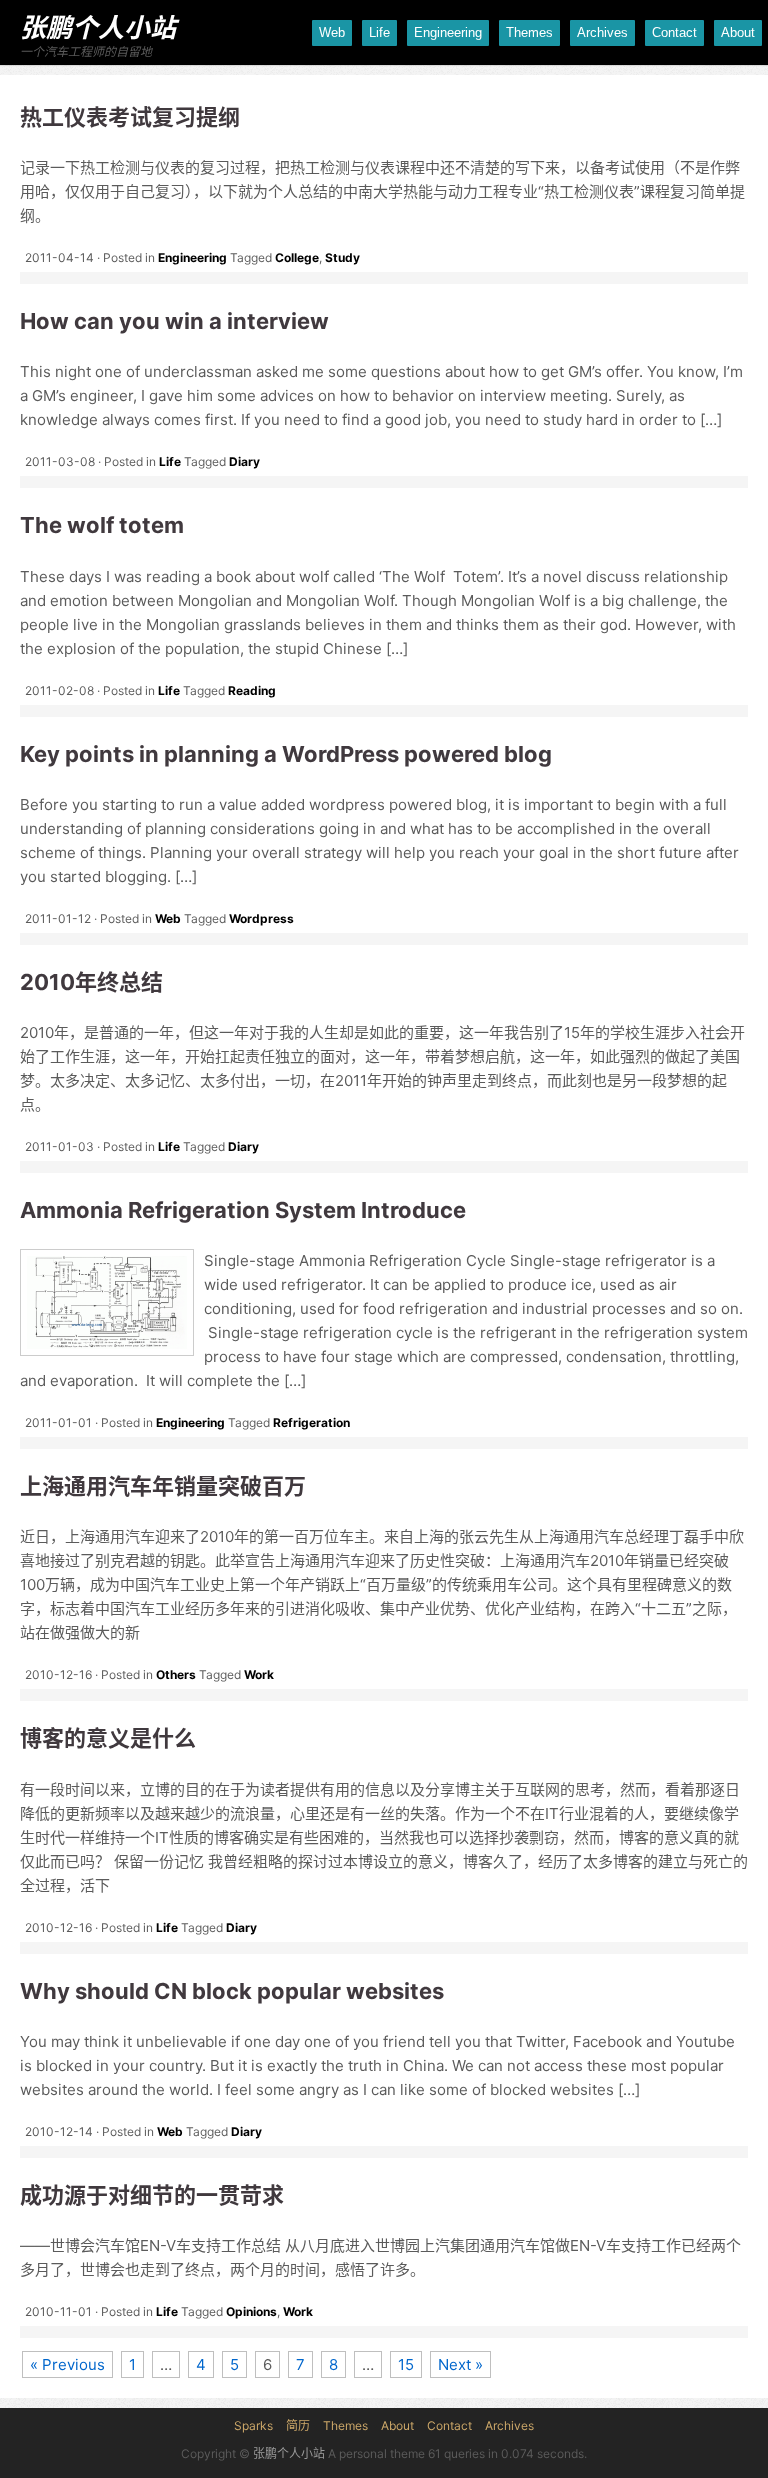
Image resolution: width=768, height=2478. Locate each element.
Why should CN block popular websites (232, 1991)
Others (176, 1674)
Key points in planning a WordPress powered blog (286, 754)
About (738, 32)
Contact (674, 32)
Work (259, 1674)
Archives (602, 32)
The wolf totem (102, 525)
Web (332, 32)
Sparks (253, 2425)
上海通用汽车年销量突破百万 (163, 1486)
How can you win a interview (174, 321)
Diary (244, 461)
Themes (529, 32)
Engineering (448, 32)
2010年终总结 (91, 982)
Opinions (251, 2311)
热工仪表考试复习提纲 (130, 117)
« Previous (67, 2364)
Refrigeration (311, 1422)
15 (406, 2364)
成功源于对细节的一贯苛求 (152, 2195)
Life (379, 32)
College (297, 257)
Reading (252, 690)
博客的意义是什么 (108, 1738)
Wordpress (261, 918)
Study (342, 257)
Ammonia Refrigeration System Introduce (243, 1210)
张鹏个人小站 (98, 27)
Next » (460, 2364)
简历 (298, 2425)
